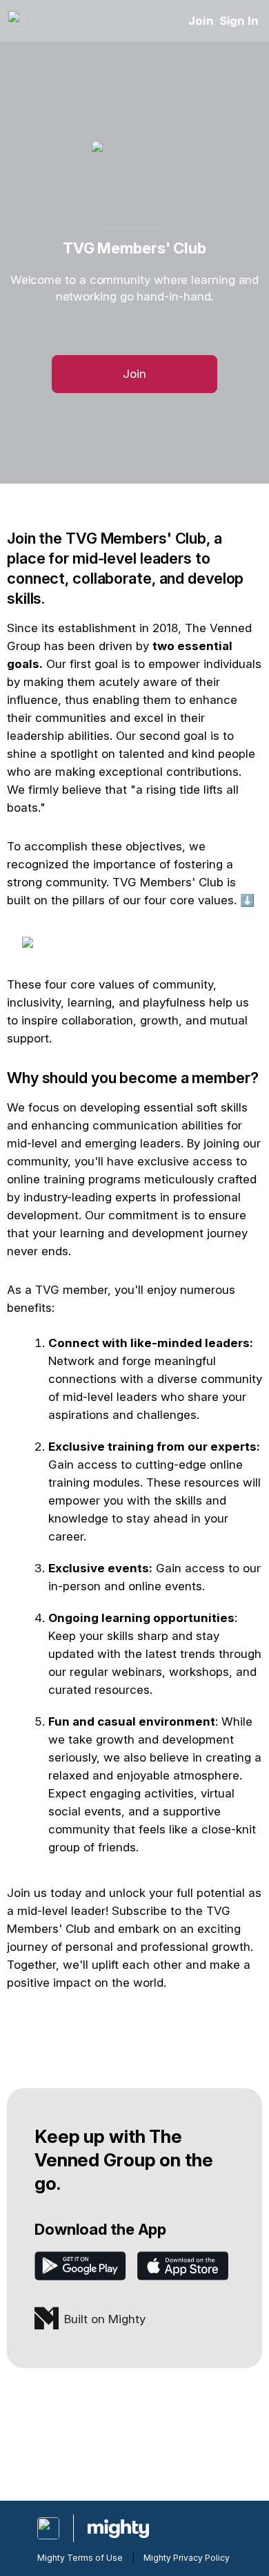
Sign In (239, 21)
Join (201, 21)
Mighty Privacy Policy (187, 2558)
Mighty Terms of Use (80, 2558)
